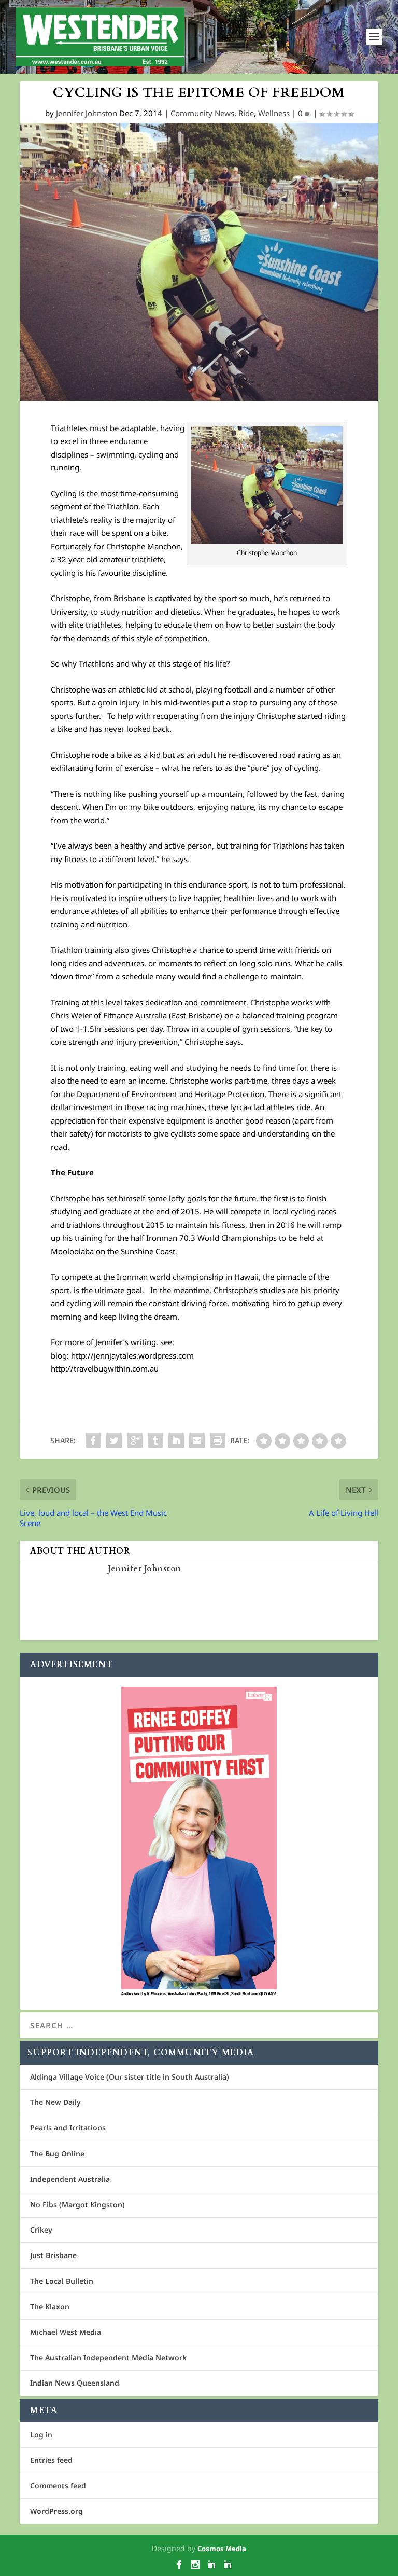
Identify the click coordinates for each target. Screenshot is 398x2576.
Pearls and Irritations (68, 2128)
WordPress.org (56, 2511)
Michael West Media (66, 2332)
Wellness (274, 113)
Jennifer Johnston (87, 113)
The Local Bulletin (62, 2281)
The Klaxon (50, 2307)
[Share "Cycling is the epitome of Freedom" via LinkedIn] (176, 1441)
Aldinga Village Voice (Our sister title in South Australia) (130, 2077)
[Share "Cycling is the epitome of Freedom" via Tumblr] (155, 1441)
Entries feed (51, 2460)
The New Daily (55, 2102)
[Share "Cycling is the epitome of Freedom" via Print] (218, 1441)
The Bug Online (57, 2153)
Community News (202, 113)
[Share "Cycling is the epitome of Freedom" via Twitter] (114, 1441)
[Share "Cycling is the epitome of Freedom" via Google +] (135, 1441)
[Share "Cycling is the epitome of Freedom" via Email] (197, 1441)
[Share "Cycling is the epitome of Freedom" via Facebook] (93, 1441)
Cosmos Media (222, 2549)
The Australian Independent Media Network (108, 2357)
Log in (41, 2435)
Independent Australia (70, 2179)
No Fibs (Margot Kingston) (77, 2204)
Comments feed (58, 2485)
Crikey (41, 2230)
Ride (246, 113)
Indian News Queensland (75, 2383)
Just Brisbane (53, 2255)
